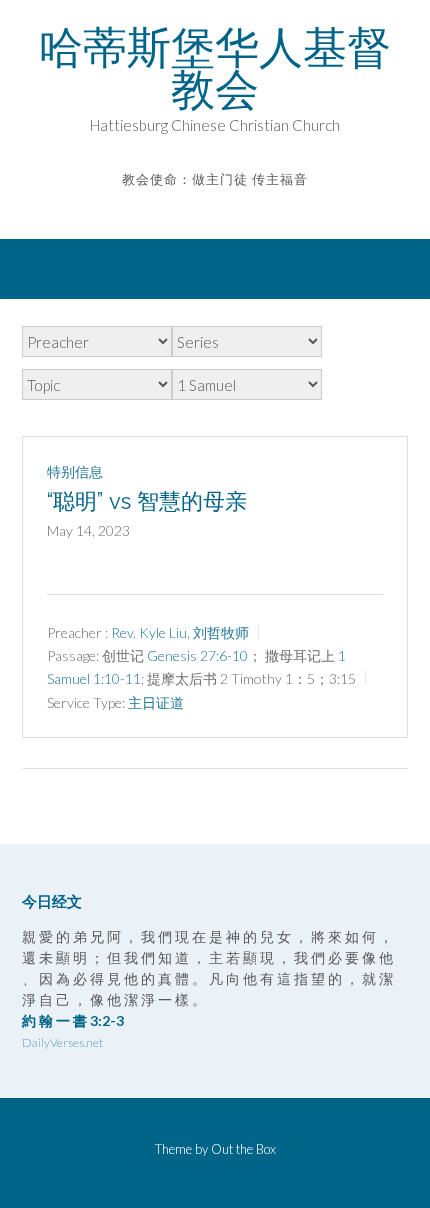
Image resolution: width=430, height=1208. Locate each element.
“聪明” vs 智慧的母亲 (147, 501)
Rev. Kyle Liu (149, 632)
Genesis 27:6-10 (197, 655)
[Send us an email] (201, 208)
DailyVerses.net (62, 1042)
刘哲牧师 (221, 632)
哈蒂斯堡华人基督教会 (215, 68)
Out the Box (243, 1149)
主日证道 (156, 702)
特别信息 (75, 471)
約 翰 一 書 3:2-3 (73, 1020)
